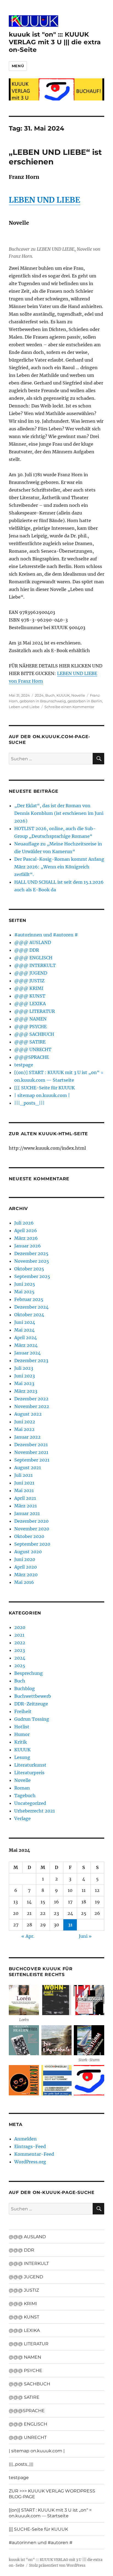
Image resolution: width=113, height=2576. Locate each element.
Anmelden (26, 2139)
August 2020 (28, 1552)
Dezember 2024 (31, 1307)
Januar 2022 (27, 1437)
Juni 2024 (25, 1322)
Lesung (22, 1757)
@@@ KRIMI (29, 988)
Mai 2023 (24, 1383)
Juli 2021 (23, 1475)
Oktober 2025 (29, 1269)
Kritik (21, 1742)
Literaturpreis (29, 1773)
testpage (24, 1065)
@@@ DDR (27, 950)
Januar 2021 (27, 1513)
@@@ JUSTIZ (29, 981)
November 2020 (32, 1529)
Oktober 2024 (29, 1315)
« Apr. (28, 1936)
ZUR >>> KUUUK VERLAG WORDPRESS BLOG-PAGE (52, 2494)
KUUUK (63, 695)
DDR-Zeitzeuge (31, 1704)
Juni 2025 (25, 1284)
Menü (18, 66)
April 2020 (26, 1567)
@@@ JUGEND (31, 973)
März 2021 (26, 1506)
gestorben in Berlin (85, 701)
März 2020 (26, 1575)
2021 (19, 1635)
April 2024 (26, 1338)
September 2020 (32, 1544)
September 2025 (32, 1276)
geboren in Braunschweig (43, 701)
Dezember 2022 (31, 1399)
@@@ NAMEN (30, 1019)
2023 (20, 1650)
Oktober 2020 (29, 1536)
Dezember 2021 (31, 1445)
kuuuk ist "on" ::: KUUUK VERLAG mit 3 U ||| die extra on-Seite (55, 42)
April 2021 (25, 1498)
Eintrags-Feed (30, 2146)
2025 (20, 1666)
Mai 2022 (24, 1429)
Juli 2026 (24, 1223)
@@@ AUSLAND (33, 942)
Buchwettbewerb (33, 1696)
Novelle (78, 695)
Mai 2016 (24, 1582)
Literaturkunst (30, 1765)
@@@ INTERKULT (35, 965)
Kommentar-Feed (34, 2154)
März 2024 (26, 1345)
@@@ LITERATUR (35, 1011)
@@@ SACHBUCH (34, 1034)
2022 (20, 1643)
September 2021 (32, 1460)
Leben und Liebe (24, 707)
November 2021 (31, 1452)
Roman (22, 1788)
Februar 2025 (29, 1299)
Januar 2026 (28, 1246)
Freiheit (23, 1711)
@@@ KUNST (30, 996)
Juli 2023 (24, 1368)
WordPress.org (30, 2162)
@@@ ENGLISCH (33, 958)
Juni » (85, 1936)
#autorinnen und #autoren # (46, 935)
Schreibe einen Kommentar (69, 707)
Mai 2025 (24, 1292)
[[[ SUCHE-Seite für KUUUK (45, 1088)
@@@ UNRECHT (33, 1049)
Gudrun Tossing (32, 1719)
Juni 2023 (25, 1376)
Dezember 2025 (31, 1253)
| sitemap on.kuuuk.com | (42, 1095)
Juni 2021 (24, 1483)
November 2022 (32, 1406)
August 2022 (28, 1414)
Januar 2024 (27, 1353)
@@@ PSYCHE (30, 1027)
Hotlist (22, 1727)
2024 (39, 695)
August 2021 (28, 1468)
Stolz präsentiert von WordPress (57, 2565)
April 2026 (26, 1231)
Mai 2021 (24, 1490)
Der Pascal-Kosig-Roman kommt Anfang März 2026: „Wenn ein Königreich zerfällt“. (59, 867)
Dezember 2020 (31, 1521)
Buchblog (25, 1688)
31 (70, 1925)
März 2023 (26, 1391)
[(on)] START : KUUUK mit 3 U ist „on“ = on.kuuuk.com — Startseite (50, 2513)
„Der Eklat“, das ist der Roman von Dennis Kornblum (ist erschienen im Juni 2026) (59, 813)
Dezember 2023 (31, 1361)
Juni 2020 (25, 1559)
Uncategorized (30, 1803)
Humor (22, 1734)
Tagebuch (25, 1796)
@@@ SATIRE (30, 1042)
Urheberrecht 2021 (35, 1811)
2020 (20, 1627)
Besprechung (29, 1673)
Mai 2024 (24, 1330)
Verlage (22, 1818)
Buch (50, 695)
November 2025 (32, 1261)
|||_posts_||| (29, 1103)
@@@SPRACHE (32, 1057)
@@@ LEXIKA (30, 1004)
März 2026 (26, 1238)
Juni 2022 (25, 1422)
